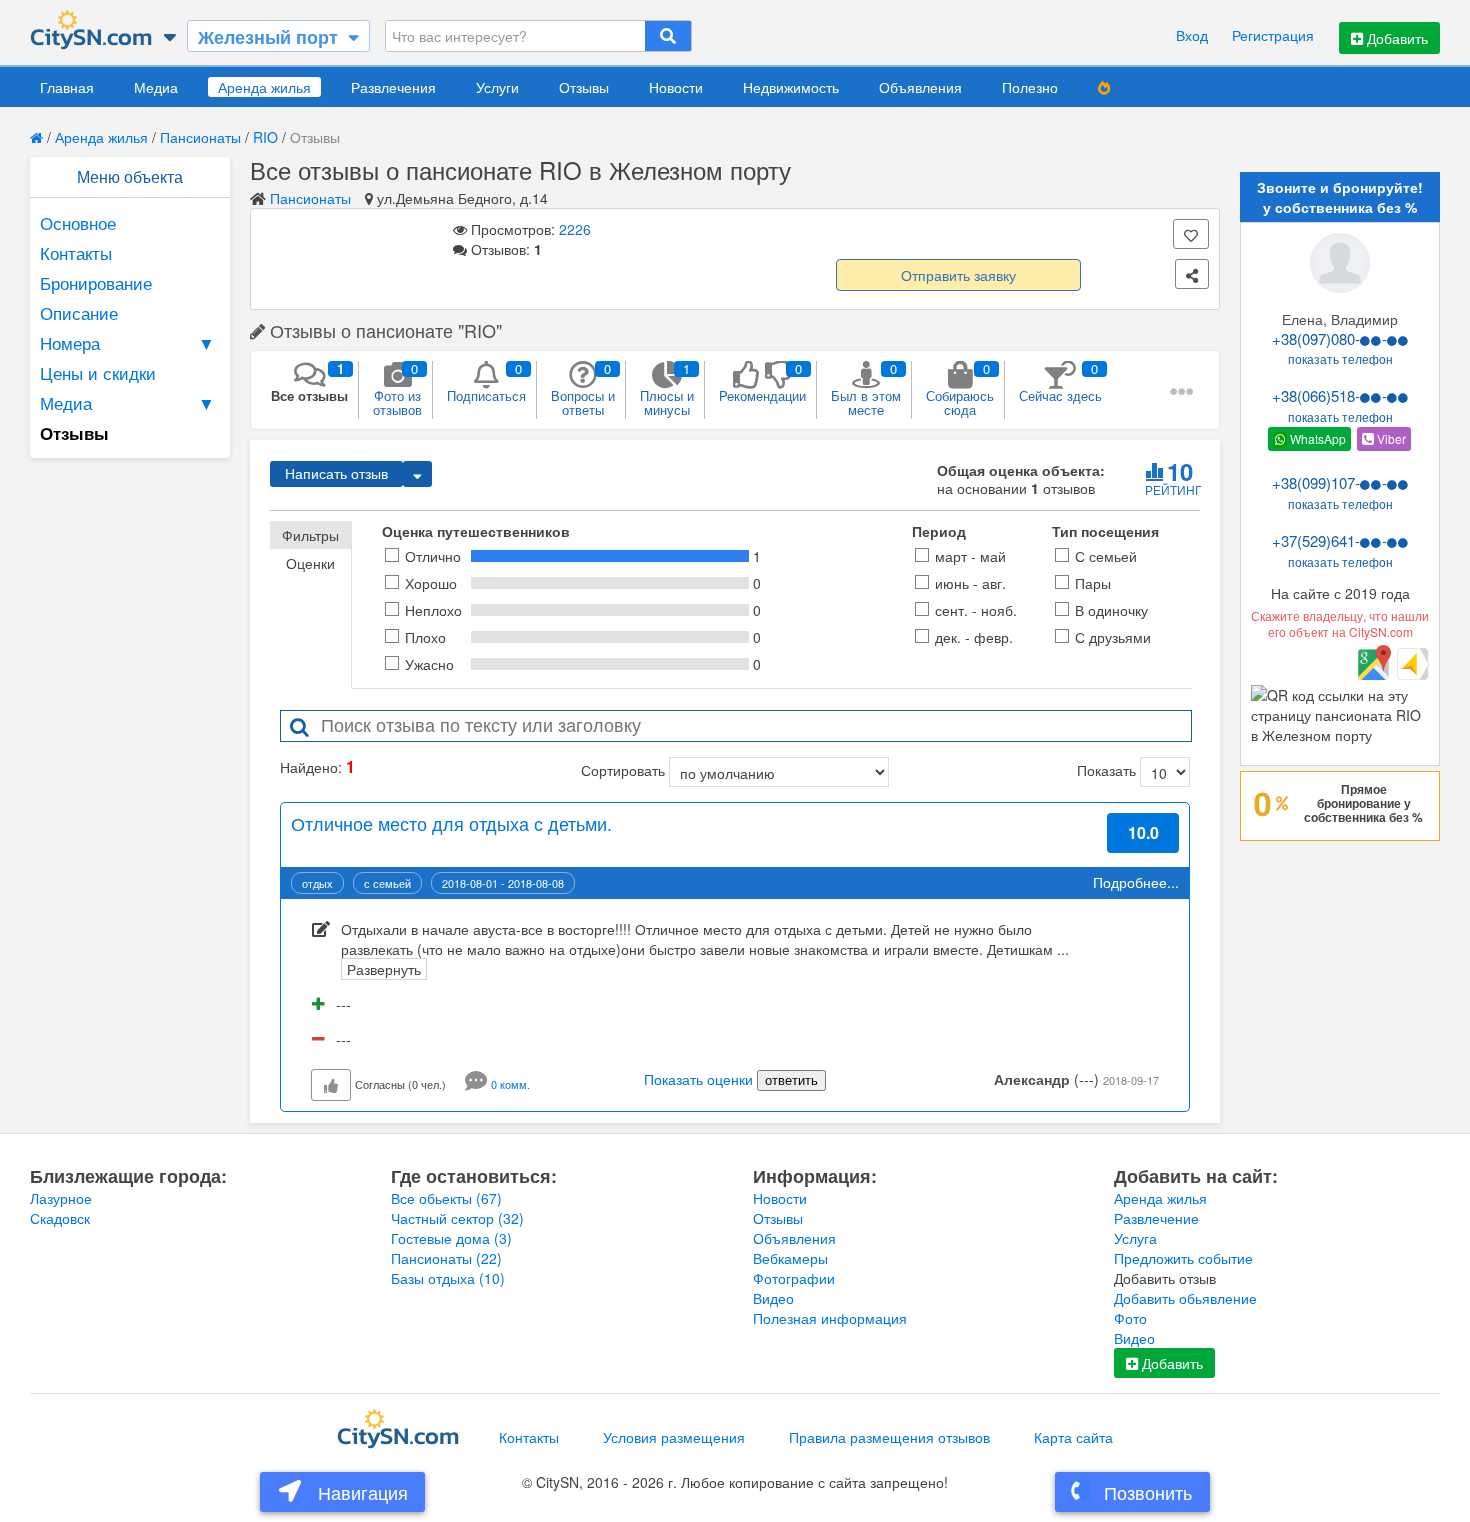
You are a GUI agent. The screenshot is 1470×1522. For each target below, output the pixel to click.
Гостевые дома (451, 1238)
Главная (67, 87)
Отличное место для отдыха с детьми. (451, 823)
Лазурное (61, 1198)
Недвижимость (791, 87)
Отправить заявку (958, 275)
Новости (676, 87)
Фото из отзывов (397, 389)
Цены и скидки (98, 372)
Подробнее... (1136, 882)
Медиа (156, 87)
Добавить (1395, 38)
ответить (791, 1080)
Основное (78, 222)
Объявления (920, 87)
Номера (127, 342)
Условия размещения (674, 1437)
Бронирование (96, 282)
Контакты (76, 252)
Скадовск (60, 1218)
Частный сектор (457, 1218)
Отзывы (584, 87)
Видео (773, 1298)
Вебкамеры (790, 1258)
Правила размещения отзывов (889, 1437)
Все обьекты (446, 1198)
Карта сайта (1073, 1437)
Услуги (497, 87)
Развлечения (393, 87)
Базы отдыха (448, 1278)
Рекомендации (762, 382)
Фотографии (794, 1278)
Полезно (1030, 87)
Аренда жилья (264, 87)
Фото (1130, 1318)
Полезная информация (830, 1318)
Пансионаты (200, 137)
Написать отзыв (336, 474)
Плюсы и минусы (667, 389)
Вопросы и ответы (583, 389)
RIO (265, 137)
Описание (79, 312)
